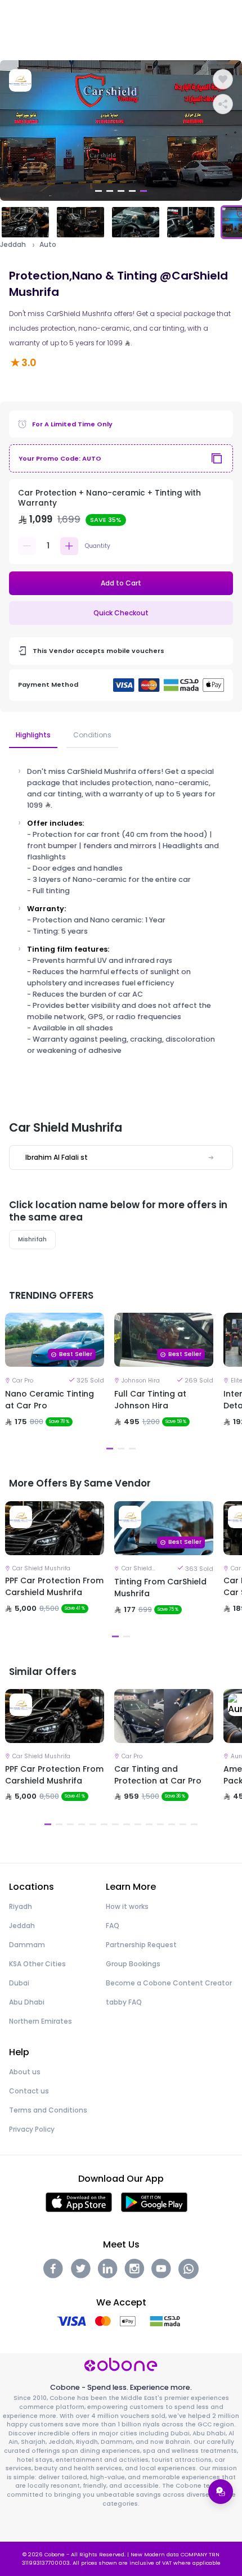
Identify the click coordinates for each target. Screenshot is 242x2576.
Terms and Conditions (48, 2110)
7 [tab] (115, 1824)
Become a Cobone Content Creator (169, 1983)
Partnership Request (141, 1945)
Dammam (27, 1945)
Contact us (29, 2091)
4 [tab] (132, 191)
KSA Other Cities (37, 1964)
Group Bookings (133, 1964)
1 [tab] (98, 191)
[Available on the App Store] (79, 2202)
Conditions (92, 735)
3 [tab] (121, 191)
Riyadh (21, 1906)
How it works (127, 1906)
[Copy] (217, 458)
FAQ (113, 1926)
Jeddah (13, 245)
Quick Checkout (121, 613)
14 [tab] (194, 1824)
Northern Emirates (41, 2021)
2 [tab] (110, 191)
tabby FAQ (124, 2002)
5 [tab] (144, 191)
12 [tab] (172, 1824)
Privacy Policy (32, 2129)
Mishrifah (32, 1239)
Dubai (19, 1983)
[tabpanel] (121, 130)
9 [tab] (138, 1824)
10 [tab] (149, 1824)
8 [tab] (127, 1824)
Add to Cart (121, 583)
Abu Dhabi (27, 2002)
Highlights (33, 735)
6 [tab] (104, 1824)
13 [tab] (183, 1824)
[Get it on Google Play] (154, 2202)
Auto (48, 245)
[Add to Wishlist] (223, 79)
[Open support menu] (221, 2492)
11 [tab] (160, 1824)
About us (25, 2072)
